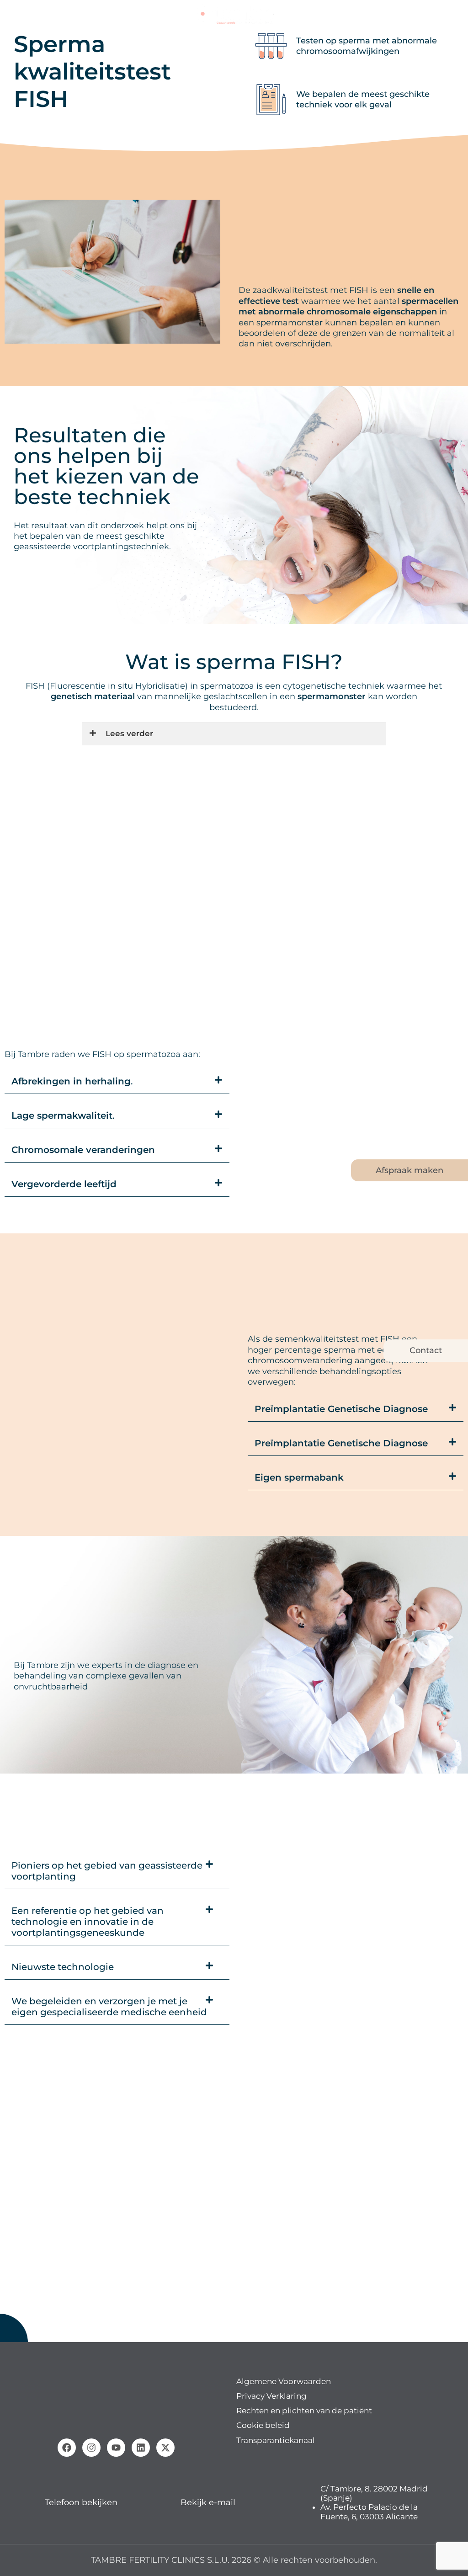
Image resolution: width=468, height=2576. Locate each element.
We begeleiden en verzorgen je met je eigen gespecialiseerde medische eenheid (109, 2007)
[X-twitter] (165, 2447)
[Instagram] (91, 2447)
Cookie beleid (263, 2425)
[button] (117, 1081)
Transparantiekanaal (276, 2440)
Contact (426, 1350)
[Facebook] (67, 2447)
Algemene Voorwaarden (284, 2381)
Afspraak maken (409, 1170)
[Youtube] (116, 2447)
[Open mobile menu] (11, 14)
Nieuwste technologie (63, 1967)
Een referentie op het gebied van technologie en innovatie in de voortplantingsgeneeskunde (88, 1922)
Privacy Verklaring (271, 2396)
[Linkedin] (141, 2447)
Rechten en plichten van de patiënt (304, 2411)
